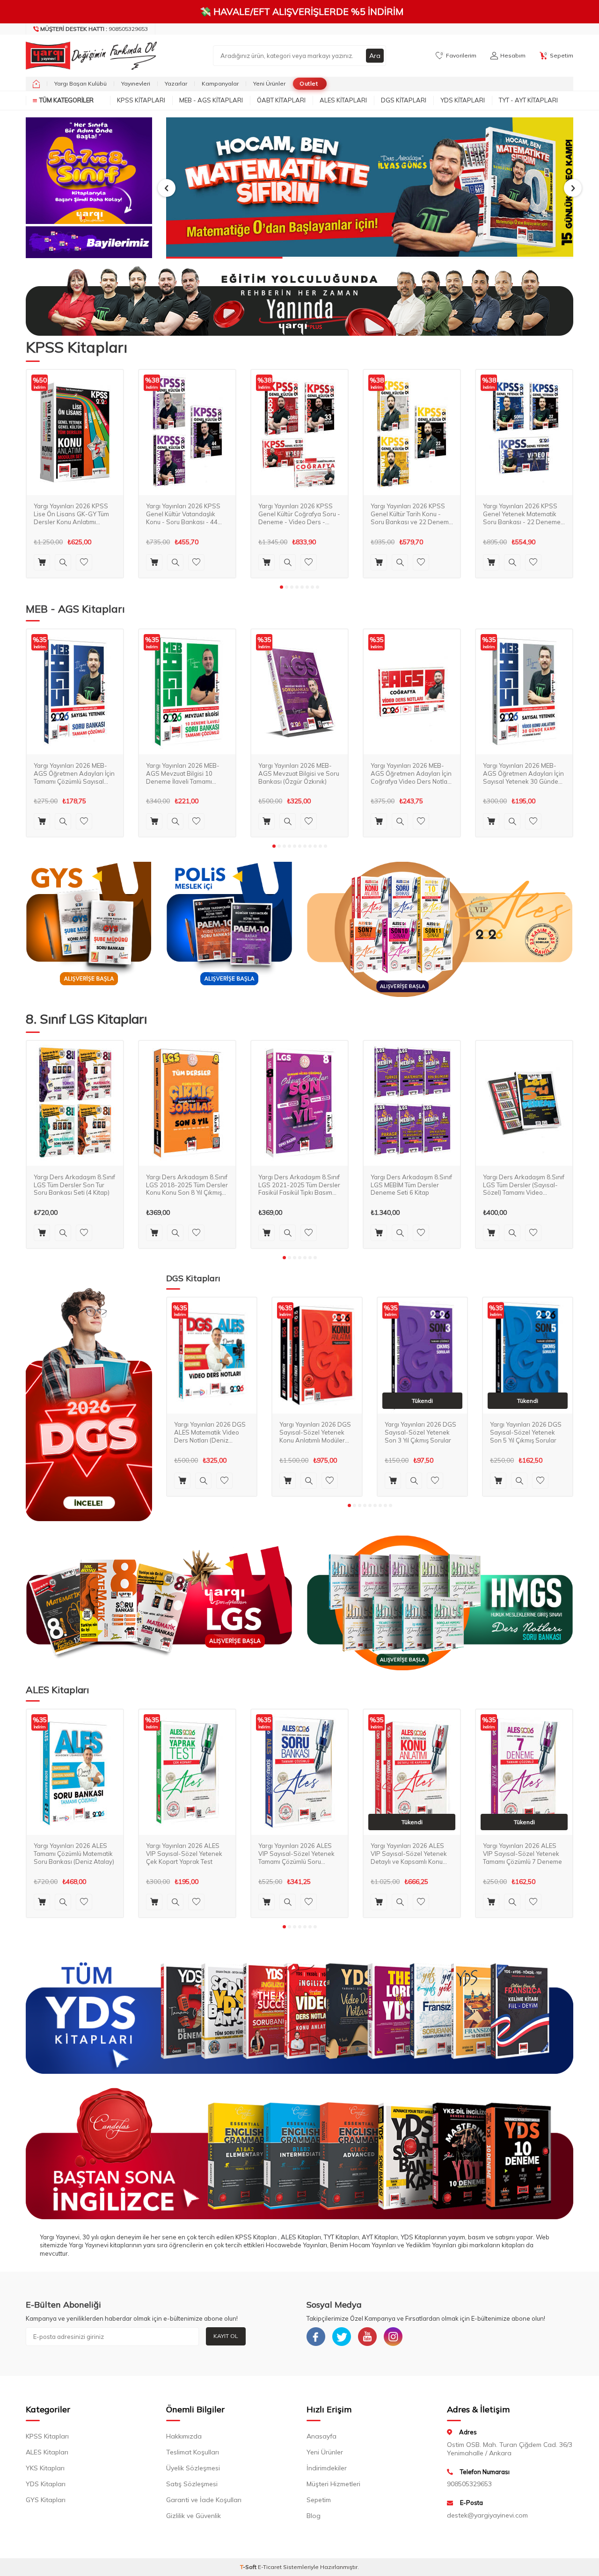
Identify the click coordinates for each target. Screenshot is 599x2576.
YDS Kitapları (463, 100)
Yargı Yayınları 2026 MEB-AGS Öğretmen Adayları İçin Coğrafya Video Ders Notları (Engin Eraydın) (411, 773)
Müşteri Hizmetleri (333, 2484)
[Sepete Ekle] (42, 562)
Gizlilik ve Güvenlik (194, 2516)
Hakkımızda (184, 2436)
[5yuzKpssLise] (440, 929)
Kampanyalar (220, 83)
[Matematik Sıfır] (370, 188)
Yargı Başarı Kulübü (80, 83)
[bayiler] (89, 242)
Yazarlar (176, 83)
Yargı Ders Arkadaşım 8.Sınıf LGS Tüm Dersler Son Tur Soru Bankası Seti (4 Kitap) (74, 1184)
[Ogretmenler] (440, 1603)
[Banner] (89, 171)
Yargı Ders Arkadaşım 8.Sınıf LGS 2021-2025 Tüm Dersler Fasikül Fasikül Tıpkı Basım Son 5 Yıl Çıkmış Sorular (299, 1185)
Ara (375, 56)
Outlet (309, 83)
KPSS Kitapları (141, 100)
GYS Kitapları (46, 2500)
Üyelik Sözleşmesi (193, 2468)
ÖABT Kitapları (281, 100)
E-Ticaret (270, 2567)
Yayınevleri (136, 83)
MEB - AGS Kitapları (211, 100)
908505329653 (94, 29)
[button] (167, 188)
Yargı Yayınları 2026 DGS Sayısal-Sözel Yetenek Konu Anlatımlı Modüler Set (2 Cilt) (315, 1432)
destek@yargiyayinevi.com (487, 2515)
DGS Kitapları (404, 100)
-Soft (249, 2567)
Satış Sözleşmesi (192, 2484)
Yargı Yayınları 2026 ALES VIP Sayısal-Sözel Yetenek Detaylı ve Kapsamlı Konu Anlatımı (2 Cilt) (409, 1854)
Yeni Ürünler (269, 83)
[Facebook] (316, 2337)
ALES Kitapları (343, 100)
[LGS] (159, 1603)
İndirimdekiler (327, 2468)
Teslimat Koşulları (193, 2452)
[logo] (89, 56)
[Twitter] (342, 2337)
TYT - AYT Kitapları (528, 100)
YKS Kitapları (45, 2468)
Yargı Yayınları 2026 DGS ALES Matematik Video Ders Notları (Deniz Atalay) (210, 1432)
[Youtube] (367, 2337)
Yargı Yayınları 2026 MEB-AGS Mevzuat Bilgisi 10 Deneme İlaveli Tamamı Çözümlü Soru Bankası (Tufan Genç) (183, 773)
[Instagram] (393, 2337)
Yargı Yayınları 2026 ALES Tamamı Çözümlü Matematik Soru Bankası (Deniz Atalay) (74, 1854)
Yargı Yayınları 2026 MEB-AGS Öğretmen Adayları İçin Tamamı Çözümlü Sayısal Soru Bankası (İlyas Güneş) (74, 773)
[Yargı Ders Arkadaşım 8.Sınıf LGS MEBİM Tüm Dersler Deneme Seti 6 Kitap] (412, 1104)
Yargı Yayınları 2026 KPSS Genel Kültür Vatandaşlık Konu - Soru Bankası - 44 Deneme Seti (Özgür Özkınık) (187, 514)
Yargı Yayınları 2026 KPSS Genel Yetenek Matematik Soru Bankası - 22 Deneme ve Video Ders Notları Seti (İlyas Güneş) (522, 514)
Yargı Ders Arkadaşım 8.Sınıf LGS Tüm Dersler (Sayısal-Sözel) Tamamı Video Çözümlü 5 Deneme (524, 1185)
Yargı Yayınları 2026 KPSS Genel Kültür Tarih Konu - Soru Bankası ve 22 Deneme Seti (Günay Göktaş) (412, 514)
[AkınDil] (299, 2154)
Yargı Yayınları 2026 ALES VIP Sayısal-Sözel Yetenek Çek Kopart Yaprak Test (184, 1854)
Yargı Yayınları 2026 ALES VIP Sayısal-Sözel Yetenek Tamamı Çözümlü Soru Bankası (296, 1854)
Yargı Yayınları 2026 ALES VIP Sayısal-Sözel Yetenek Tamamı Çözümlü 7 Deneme (522, 1854)
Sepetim (319, 2500)
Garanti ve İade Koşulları (204, 2500)
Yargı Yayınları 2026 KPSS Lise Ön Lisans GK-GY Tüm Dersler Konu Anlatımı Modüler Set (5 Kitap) (71, 514)
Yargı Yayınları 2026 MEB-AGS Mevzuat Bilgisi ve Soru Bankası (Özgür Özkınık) (299, 773)
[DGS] (89, 1404)
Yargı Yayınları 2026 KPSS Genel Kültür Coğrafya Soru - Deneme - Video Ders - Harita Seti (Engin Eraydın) (299, 514)
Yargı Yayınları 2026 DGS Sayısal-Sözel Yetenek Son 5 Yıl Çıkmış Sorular (526, 1432)
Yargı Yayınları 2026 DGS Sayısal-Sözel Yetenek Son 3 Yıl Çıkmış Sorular (420, 1432)
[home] (36, 84)
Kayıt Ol (226, 2336)
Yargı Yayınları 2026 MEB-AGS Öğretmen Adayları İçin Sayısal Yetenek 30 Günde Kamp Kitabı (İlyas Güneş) (523, 773)
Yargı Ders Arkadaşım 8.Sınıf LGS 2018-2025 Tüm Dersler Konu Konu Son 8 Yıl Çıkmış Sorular (187, 1185)
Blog (314, 2516)
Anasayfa (321, 2436)
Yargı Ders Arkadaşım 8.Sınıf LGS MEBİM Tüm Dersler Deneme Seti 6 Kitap (411, 1184)
